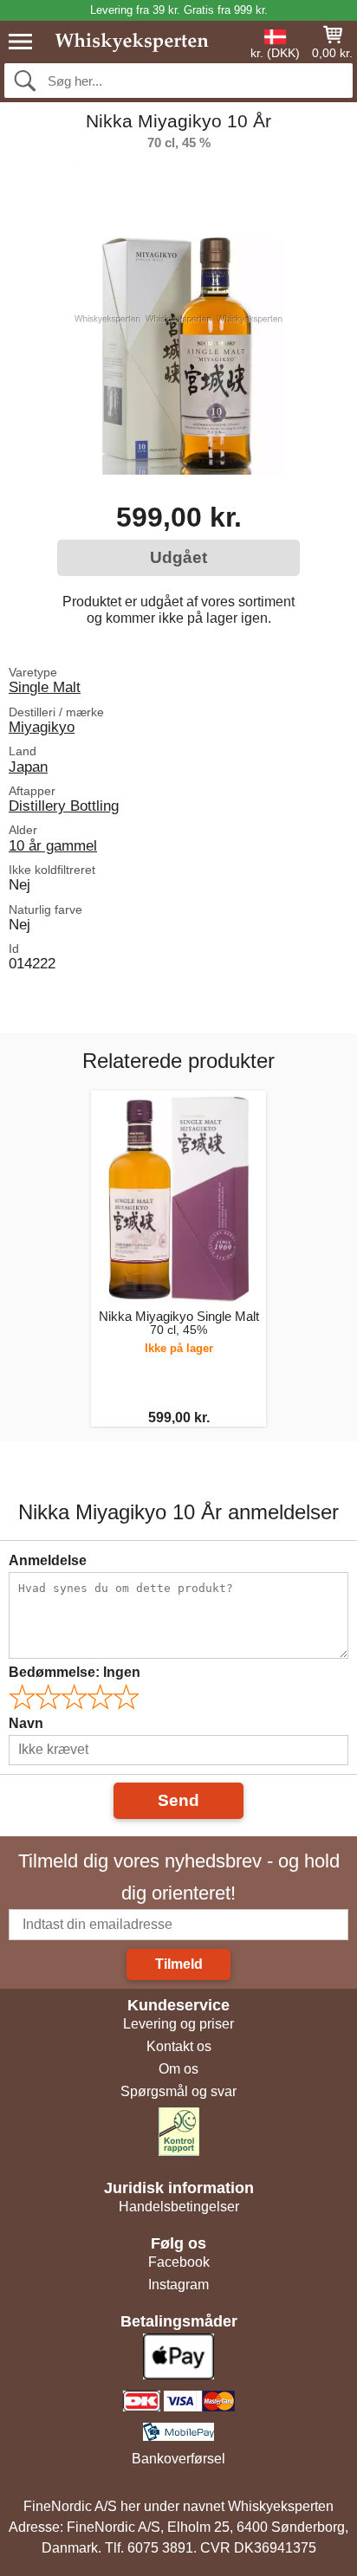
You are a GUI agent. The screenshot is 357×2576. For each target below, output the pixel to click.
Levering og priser (178, 2024)
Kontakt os (179, 2046)
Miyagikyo (42, 727)
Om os (178, 2069)
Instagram (178, 2285)
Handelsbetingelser (179, 2207)
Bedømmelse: (75, 1672)
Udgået (178, 557)
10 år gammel (53, 845)
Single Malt (45, 687)
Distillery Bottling (64, 806)
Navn (26, 1723)
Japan (28, 767)
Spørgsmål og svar (178, 2091)
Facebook (179, 2262)
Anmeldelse (48, 1560)
